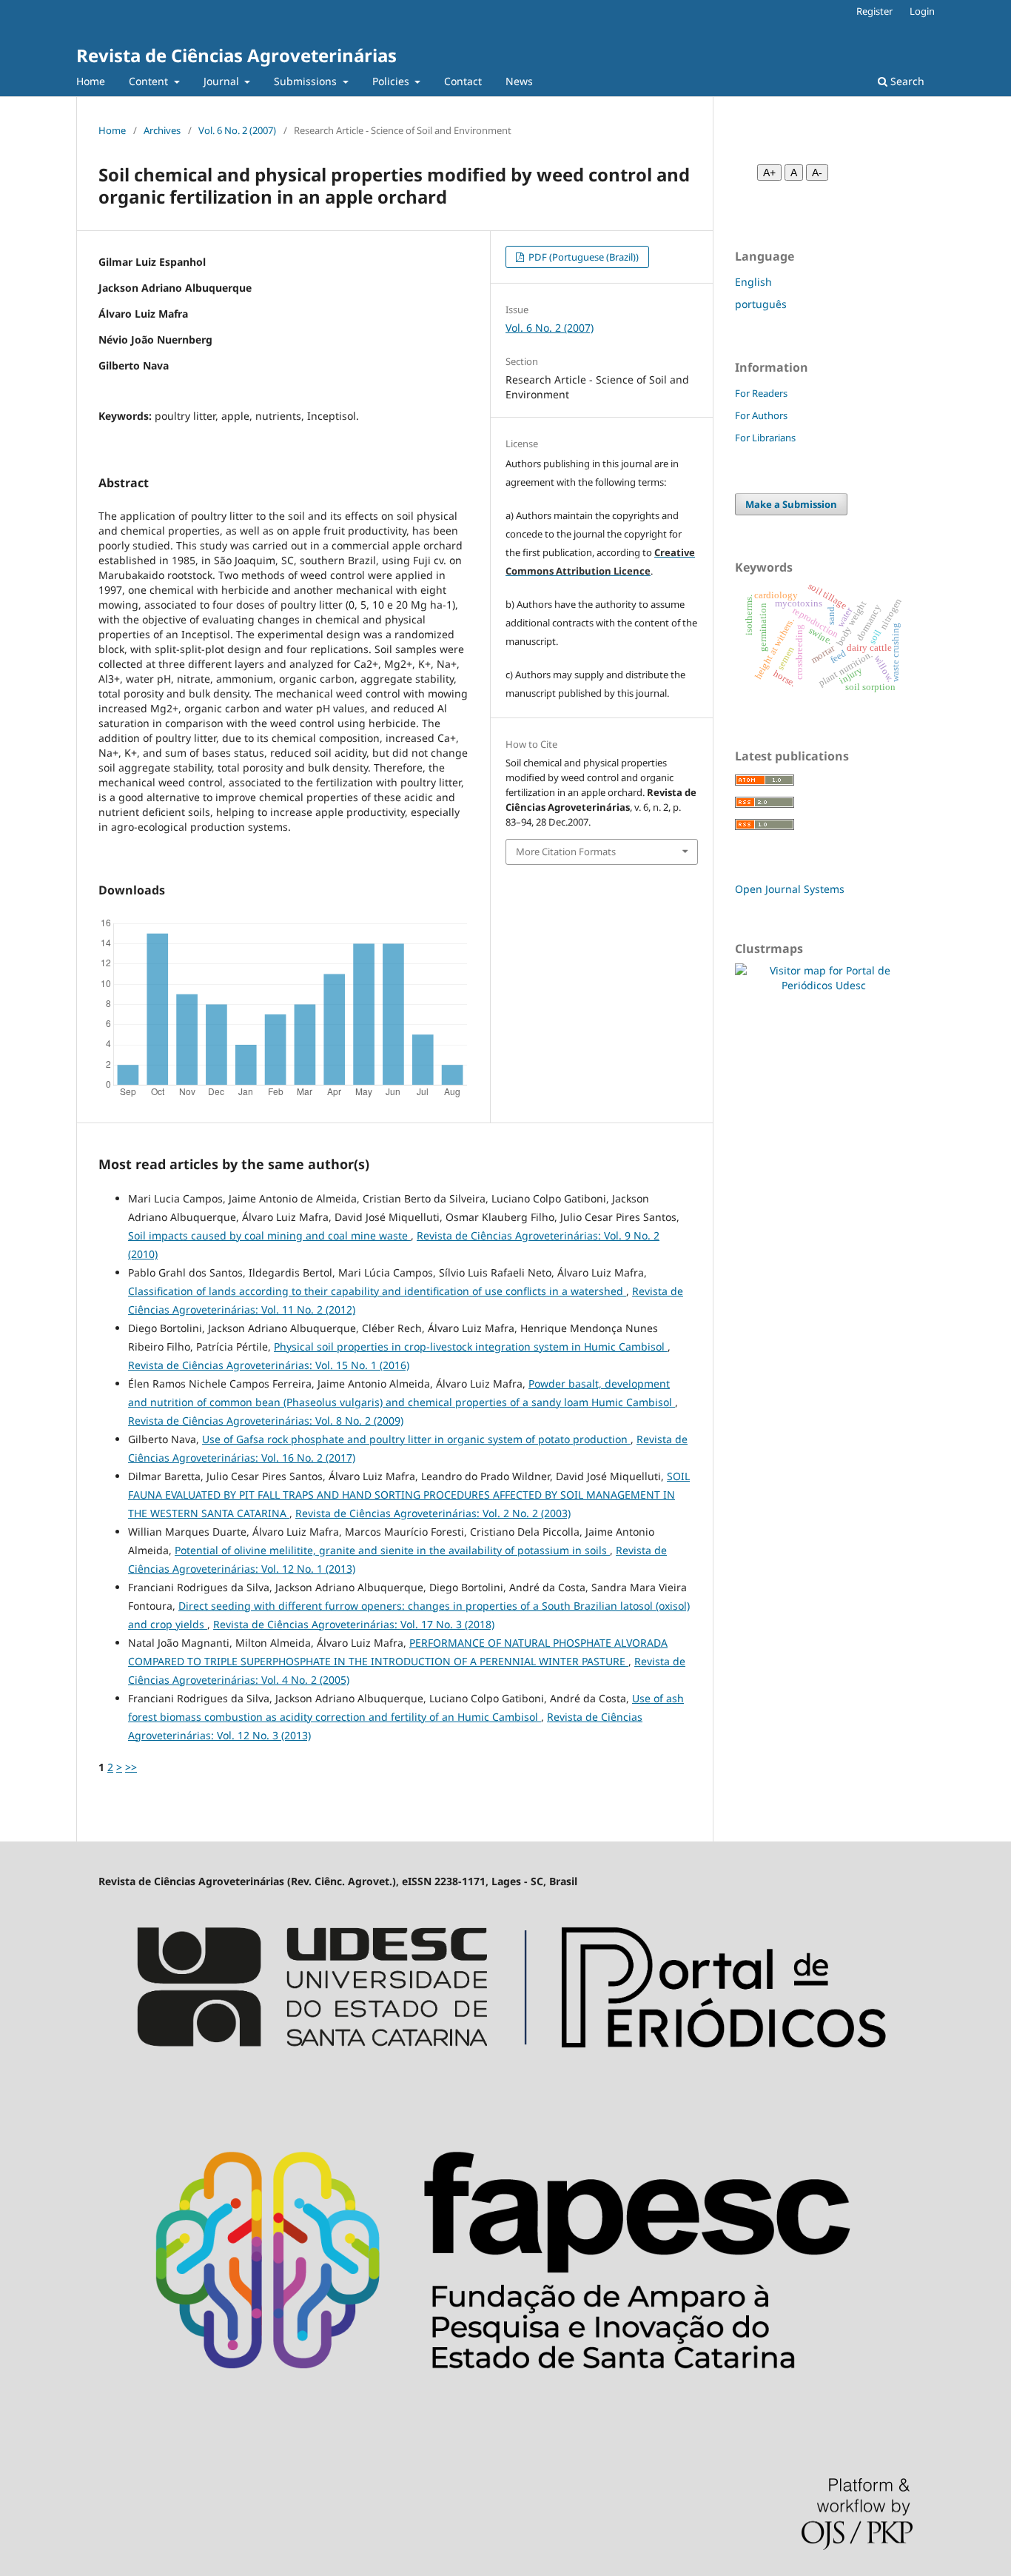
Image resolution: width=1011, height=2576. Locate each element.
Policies (392, 81)
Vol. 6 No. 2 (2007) (237, 130)
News (519, 81)
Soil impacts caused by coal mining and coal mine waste (269, 1235)
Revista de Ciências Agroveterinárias (236, 55)
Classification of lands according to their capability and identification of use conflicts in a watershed (377, 1291)
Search (906, 81)
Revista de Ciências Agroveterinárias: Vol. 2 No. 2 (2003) (433, 1513)
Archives (162, 130)
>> (131, 1767)
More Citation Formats (566, 852)
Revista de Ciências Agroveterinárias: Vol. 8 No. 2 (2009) (266, 1421)
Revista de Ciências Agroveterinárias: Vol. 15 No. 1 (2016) (269, 1365)
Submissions (307, 81)
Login (922, 11)
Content (150, 81)
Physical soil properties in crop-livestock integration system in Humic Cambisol (471, 1346)
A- (817, 173)
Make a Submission (791, 504)
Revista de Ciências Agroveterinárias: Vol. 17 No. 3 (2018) (354, 1624)
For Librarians (765, 438)
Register (874, 11)
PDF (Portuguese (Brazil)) (582, 257)
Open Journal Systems (790, 889)
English (753, 282)
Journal (223, 81)
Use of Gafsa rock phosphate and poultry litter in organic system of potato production (416, 1439)
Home (91, 81)
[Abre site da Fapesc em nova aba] (505, 2416)
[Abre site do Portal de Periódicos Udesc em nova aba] (505, 2082)
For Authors (761, 415)
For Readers (761, 393)
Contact (463, 81)
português (761, 304)
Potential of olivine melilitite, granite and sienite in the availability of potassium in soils (392, 1550)
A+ (769, 173)
